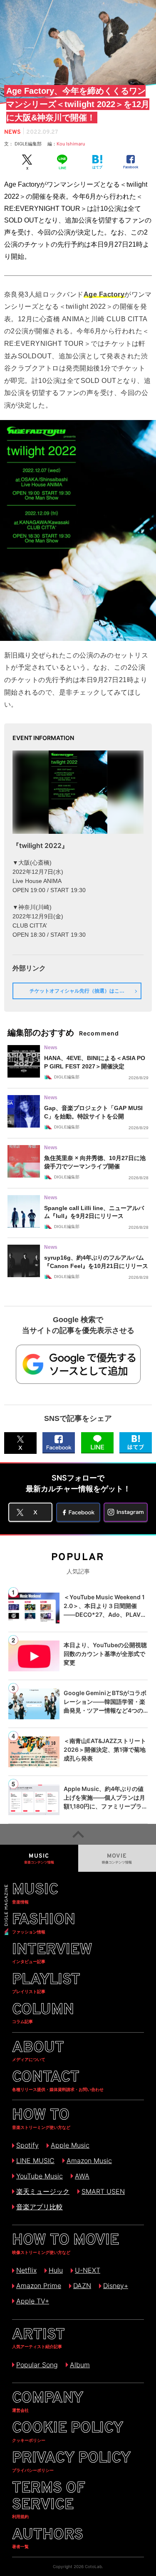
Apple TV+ (33, 2301)
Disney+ (116, 2286)
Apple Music (70, 2145)
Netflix (26, 2270)
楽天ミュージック (43, 2191)
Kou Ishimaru (71, 144)
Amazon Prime (39, 2286)
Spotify (27, 2145)
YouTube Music (40, 2176)
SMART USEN (103, 2191)
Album (80, 2365)
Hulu (56, 2270)
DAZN (82, 2286)
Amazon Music (89, 2161)
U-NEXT (88, 2270)
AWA (82, 2176)
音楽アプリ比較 (40, 2207)
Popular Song (37, 2365)
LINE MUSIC (35, 2161)
